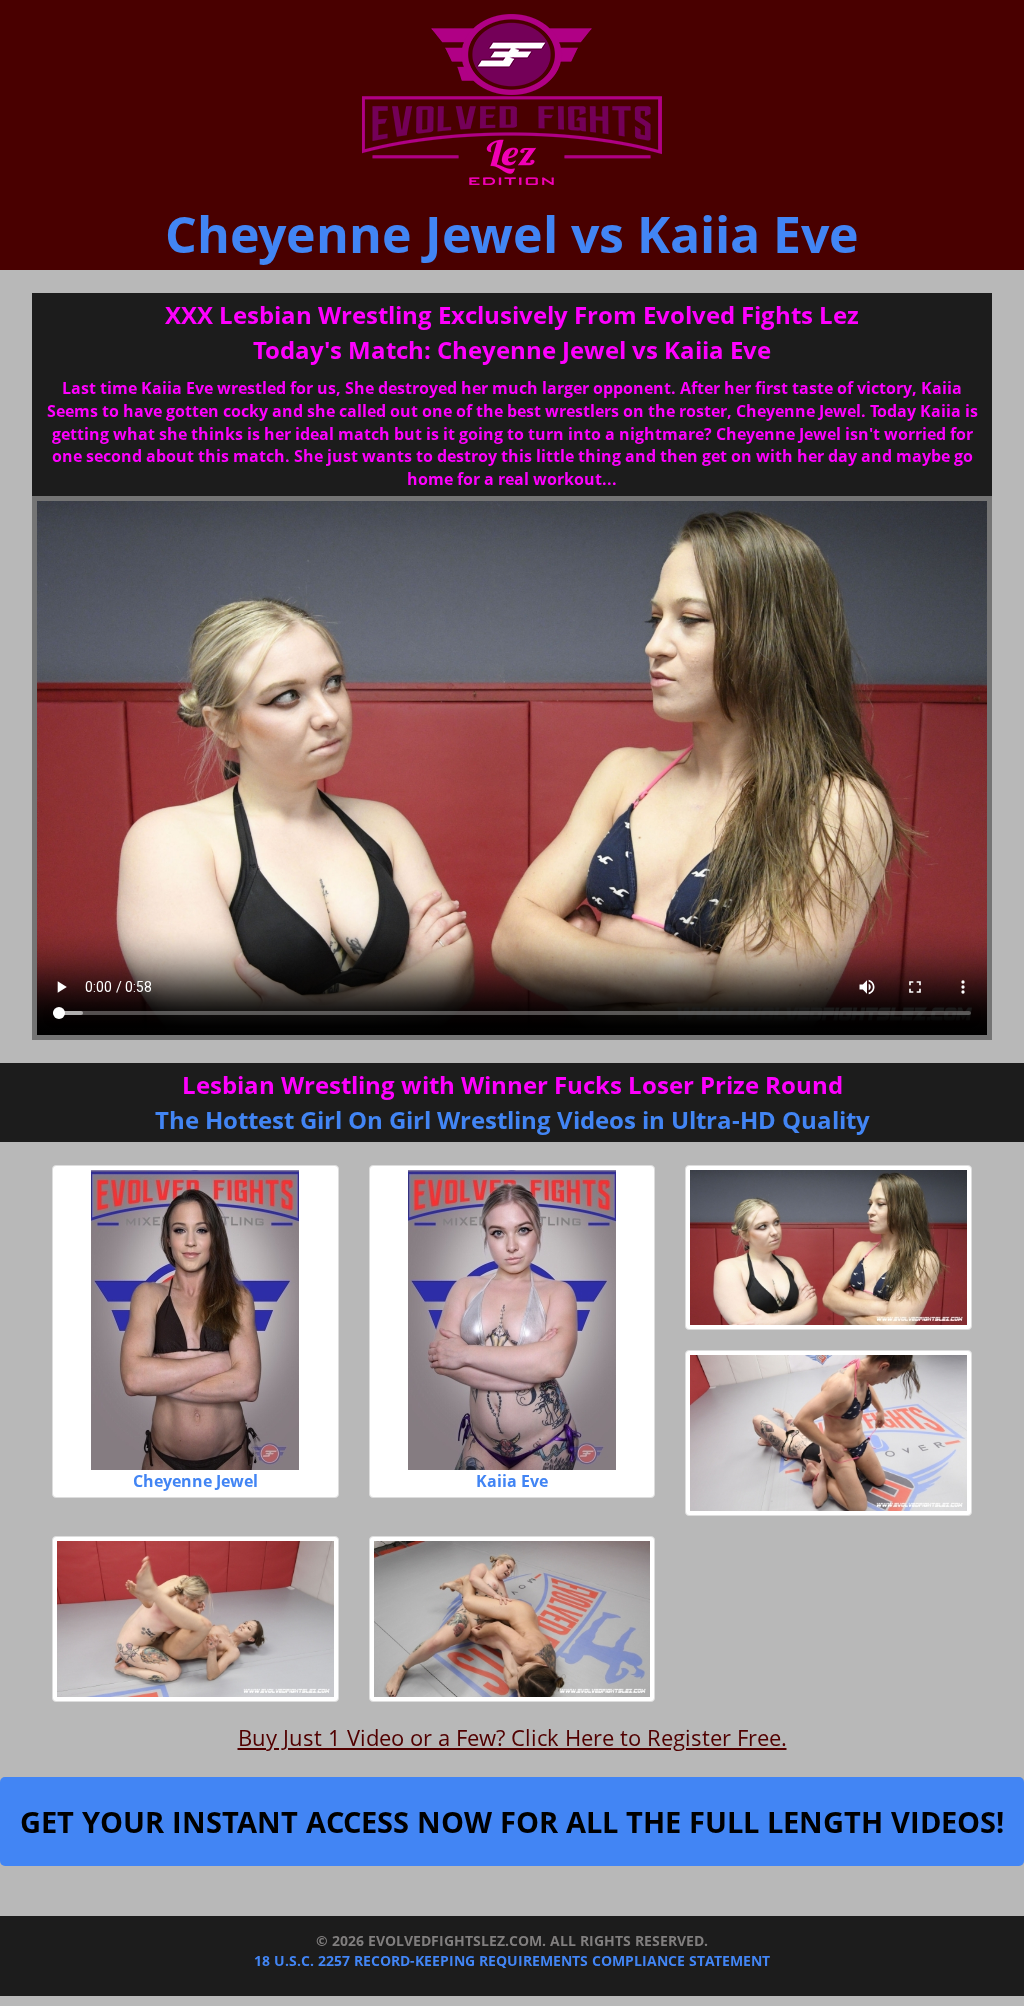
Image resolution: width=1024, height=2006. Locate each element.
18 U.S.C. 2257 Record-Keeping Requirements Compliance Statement (512, 1960)
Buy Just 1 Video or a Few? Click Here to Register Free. (512, 1737)
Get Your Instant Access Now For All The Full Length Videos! (512, 1821)
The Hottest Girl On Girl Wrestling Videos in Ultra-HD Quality (512, 1119)
